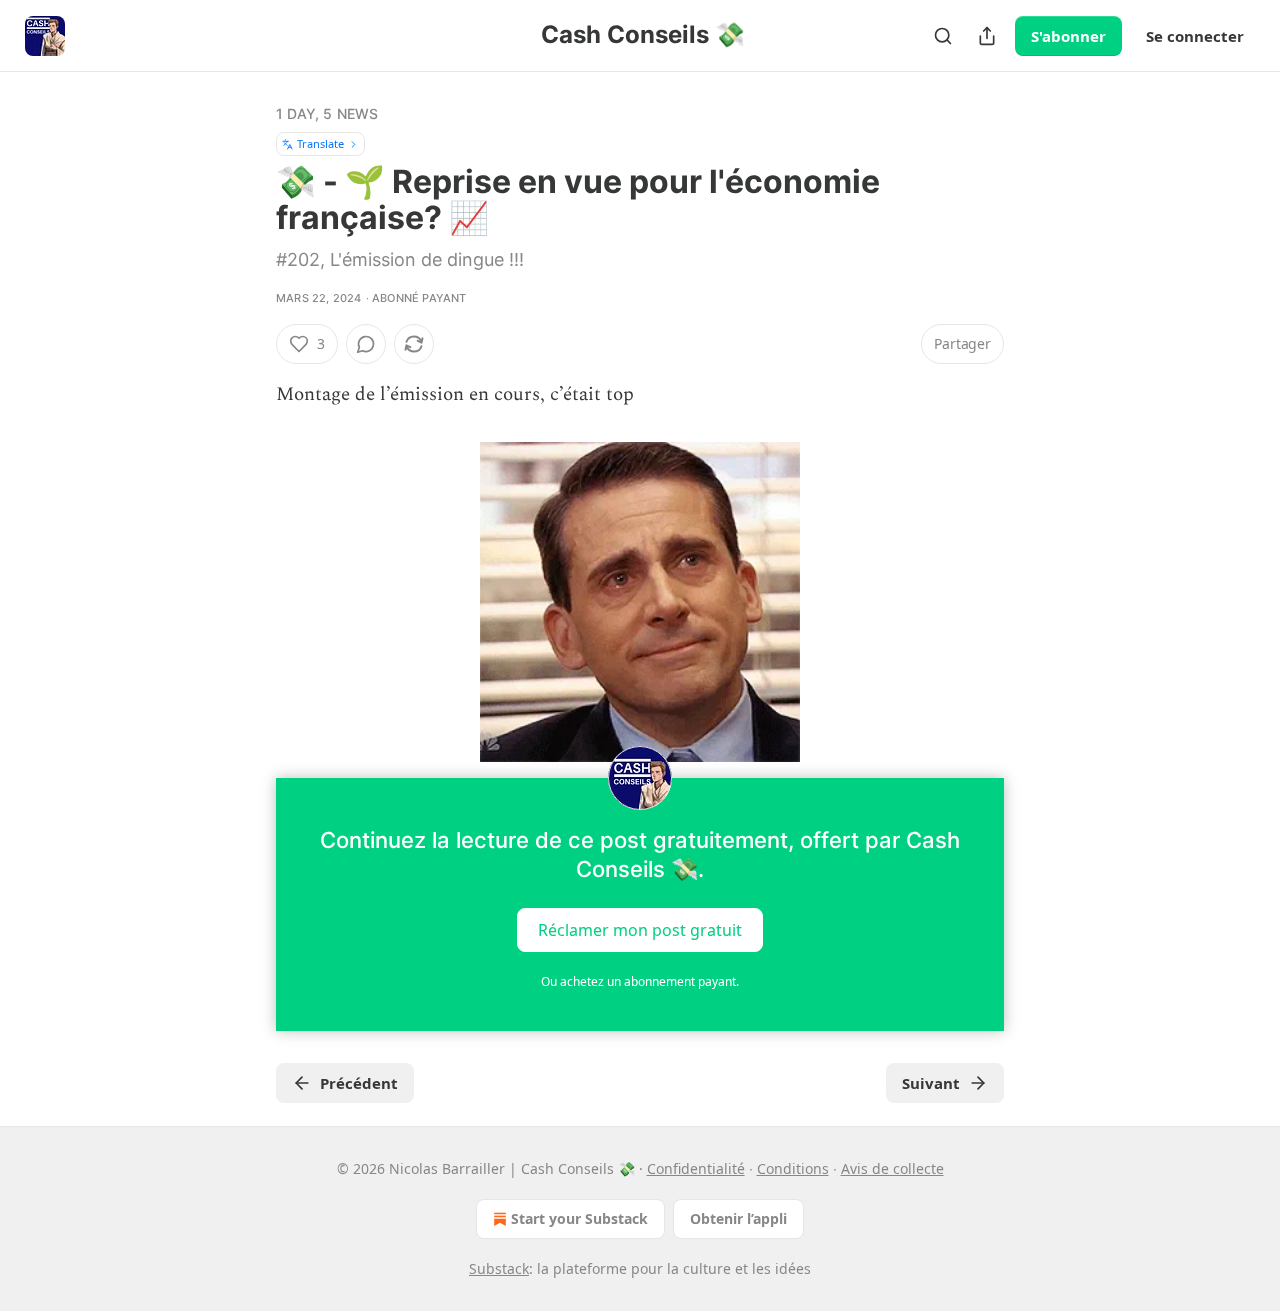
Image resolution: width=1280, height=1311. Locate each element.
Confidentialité (696, 1168)
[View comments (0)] (366, 344)
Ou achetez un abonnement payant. (640, 981)
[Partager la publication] (987, 36)
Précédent (359, 1083)
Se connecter (1195, 36)
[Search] (943, 36)
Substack (499, 1268)
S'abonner (1068, 36)
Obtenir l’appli (738, 1218)
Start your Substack (579, 1218)
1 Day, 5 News (327, 113)
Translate (320, 143)
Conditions (793, 1168)
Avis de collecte (892, 1168)
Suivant (931, 1083)
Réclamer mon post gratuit (640, 930)
